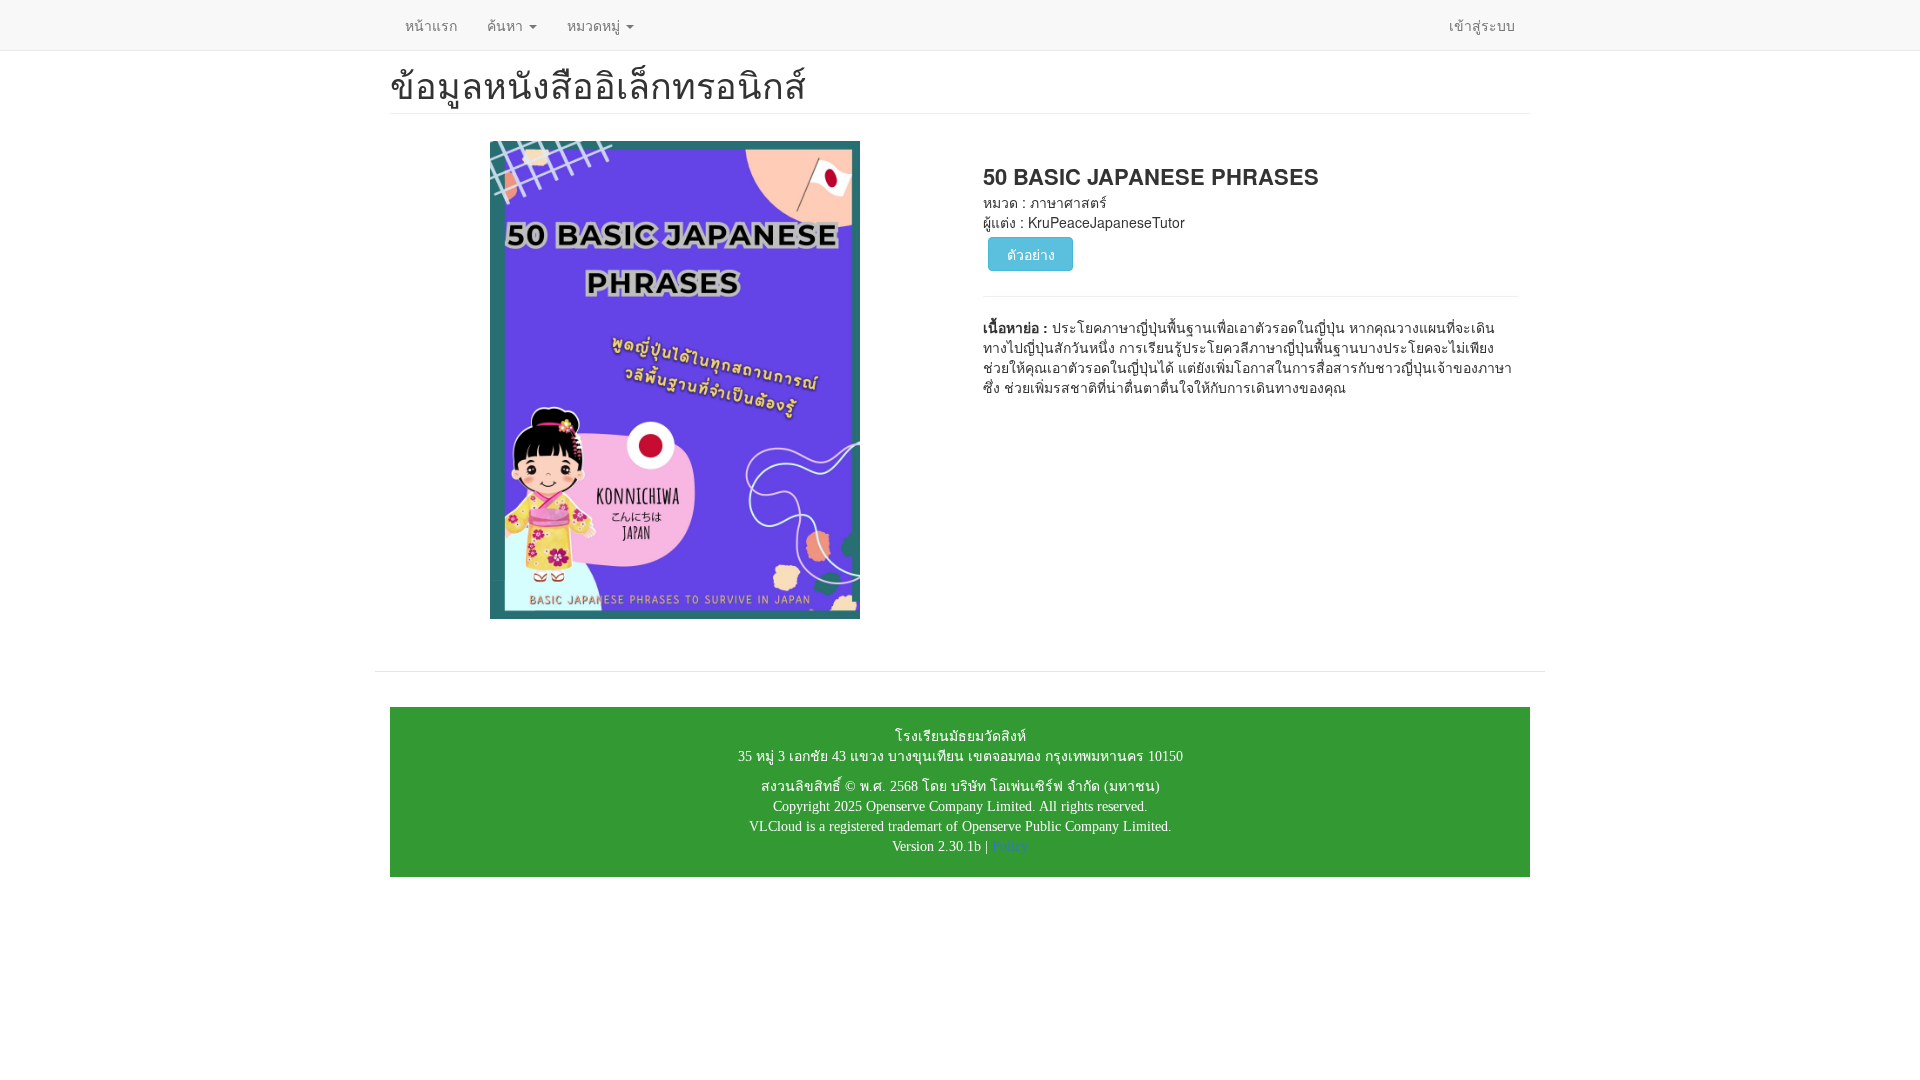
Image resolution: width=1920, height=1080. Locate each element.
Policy (1010, 846)
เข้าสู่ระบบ (1482, 25)
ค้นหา (507, 25)
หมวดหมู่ (595, 25)
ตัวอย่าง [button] (1031, 254)
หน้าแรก (431, 25)
